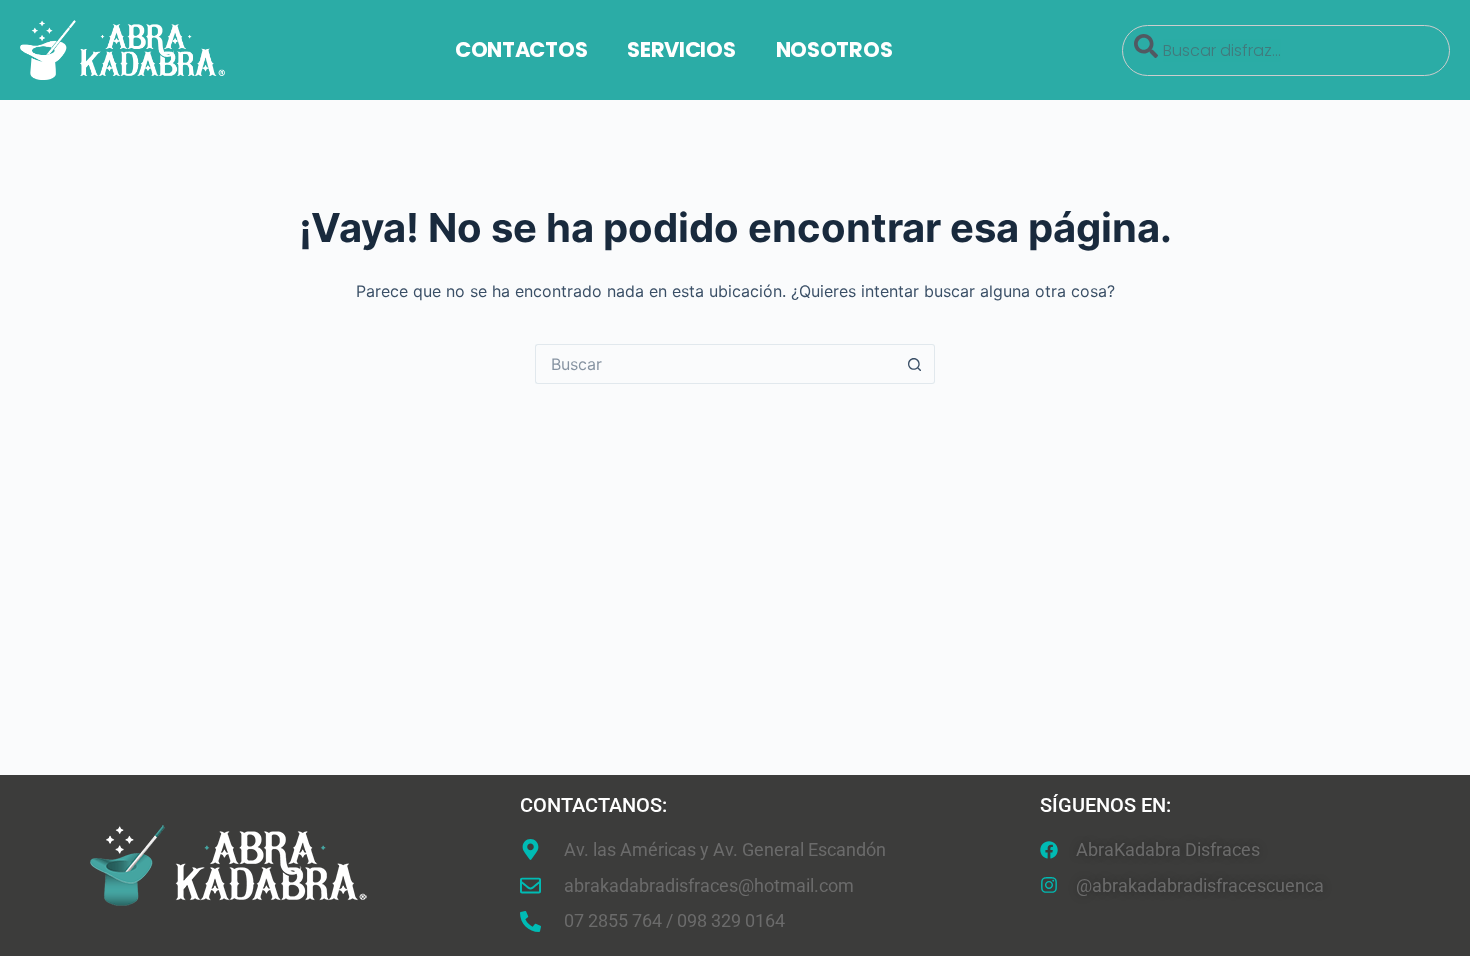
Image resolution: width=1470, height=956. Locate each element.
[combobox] (1286, 50)
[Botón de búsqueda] (915, 364)
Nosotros (834, 49)
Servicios (681, 49)
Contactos (521, 49)
